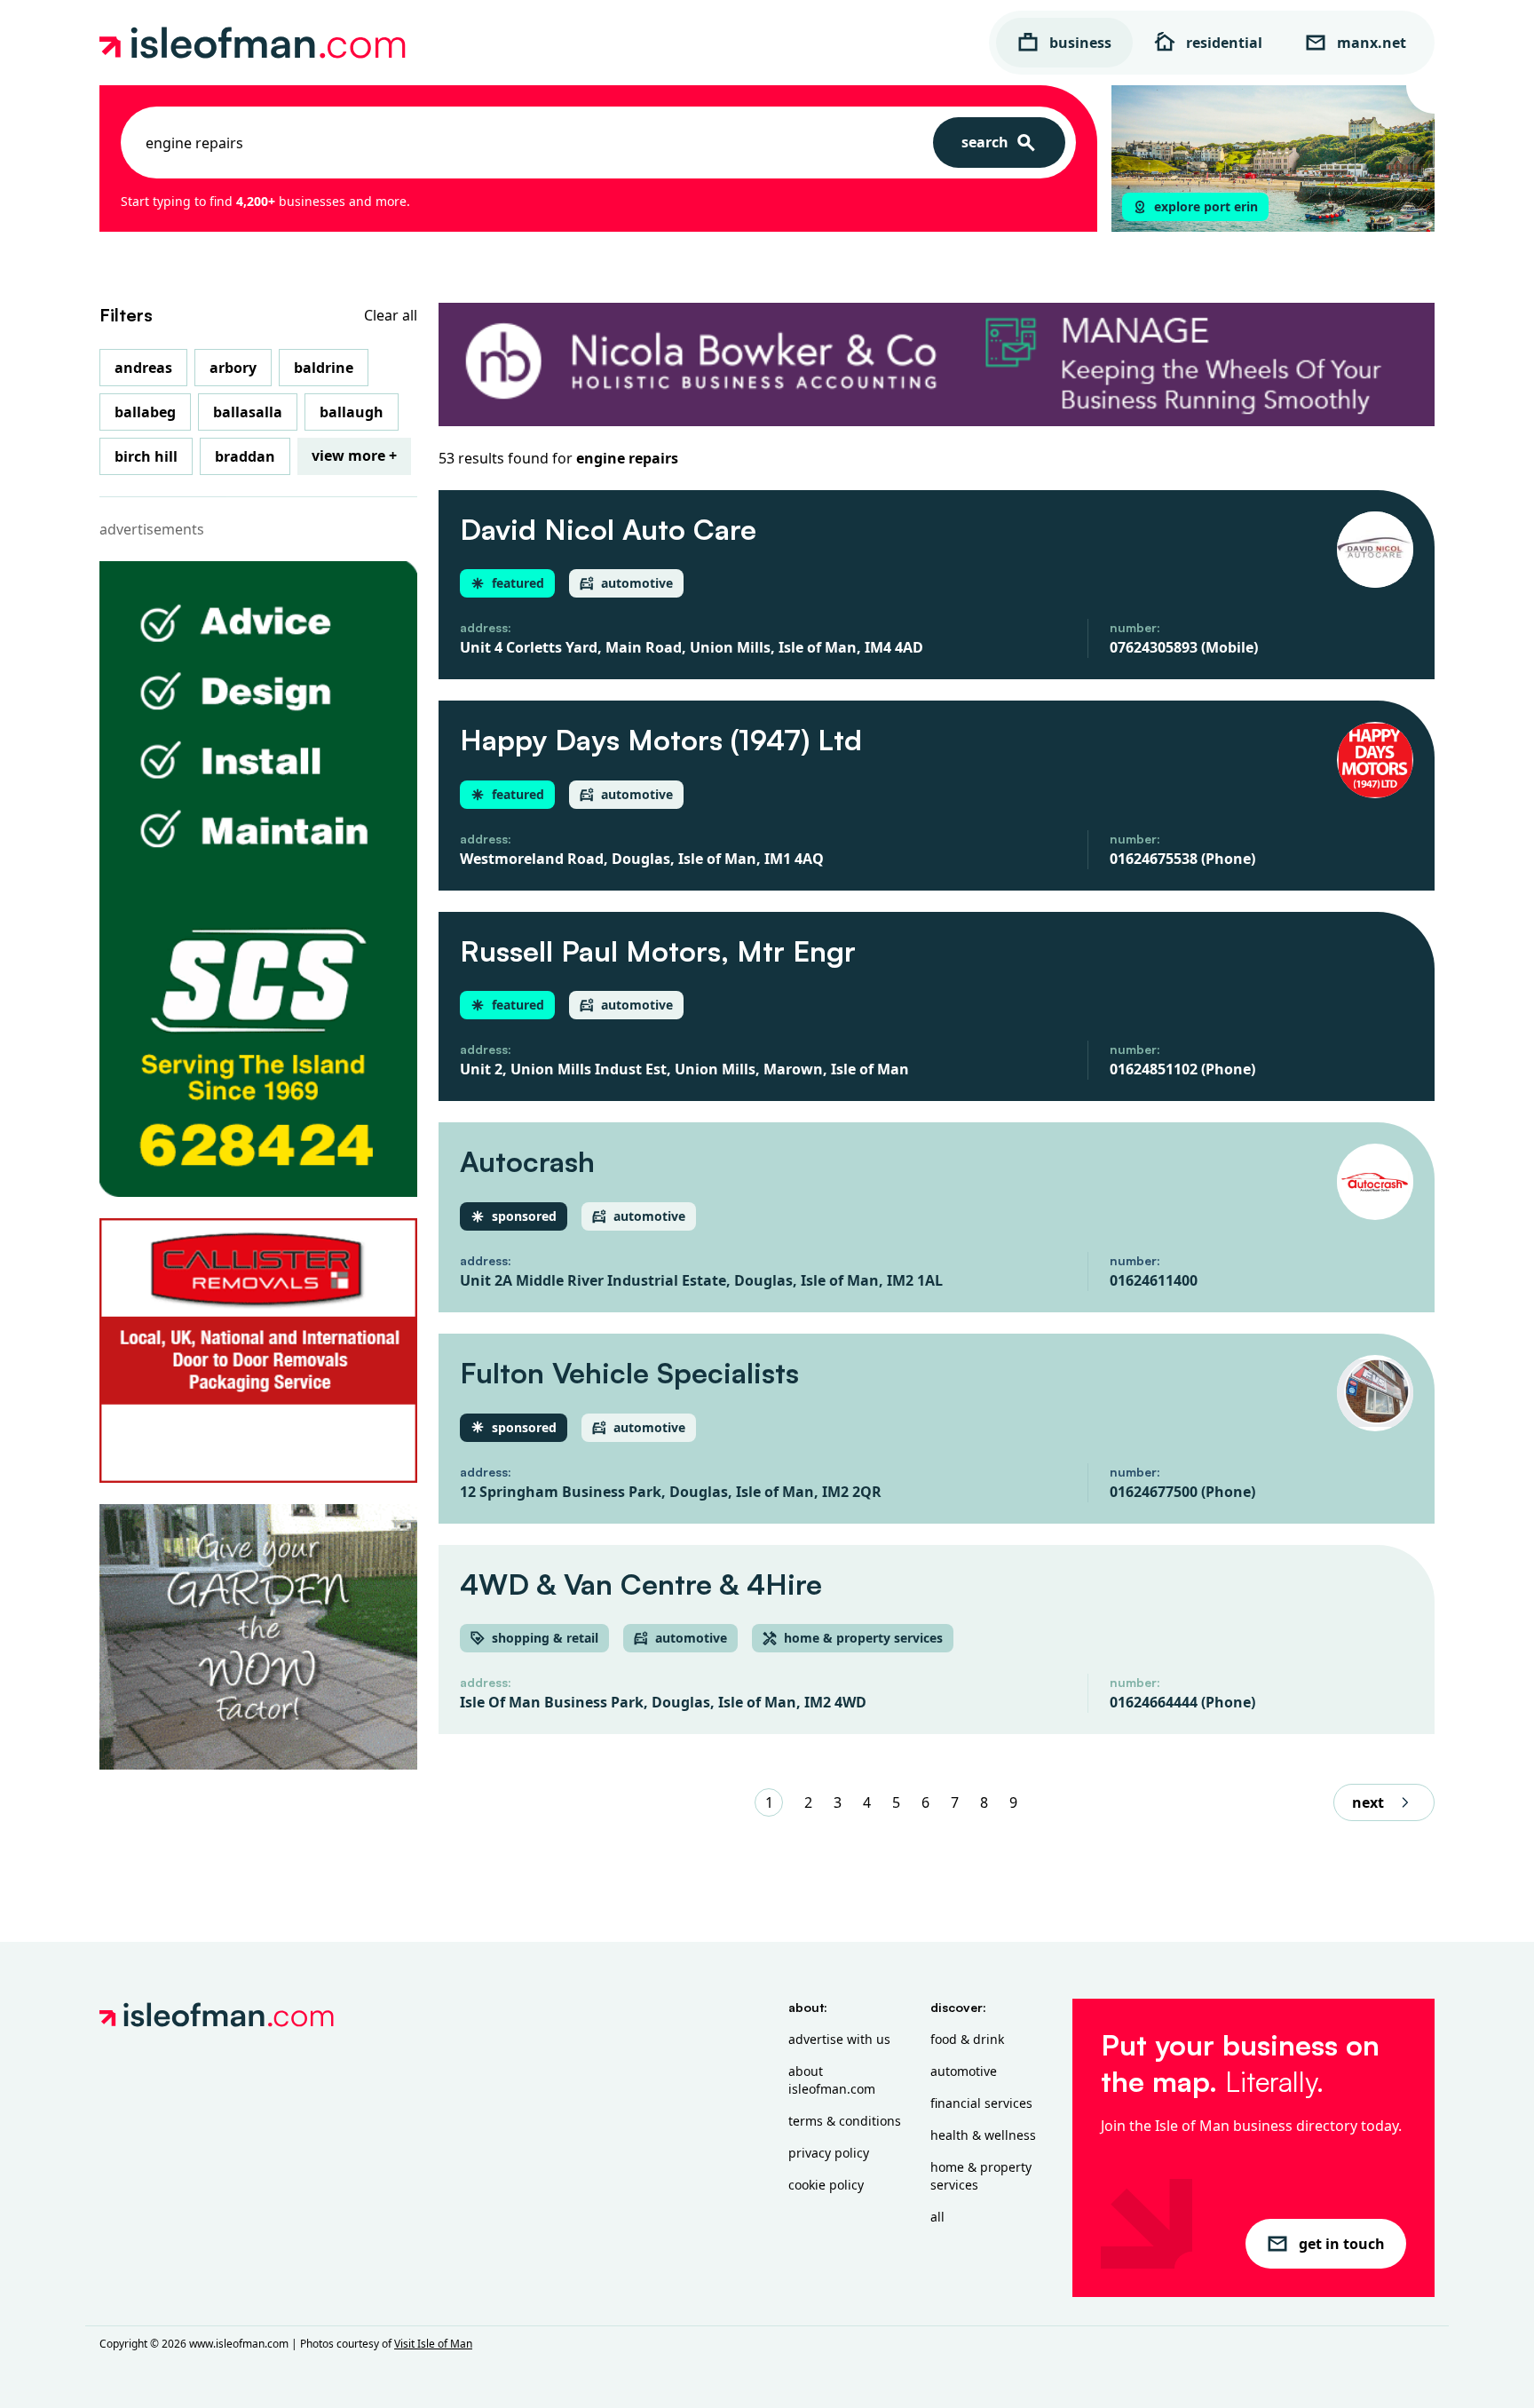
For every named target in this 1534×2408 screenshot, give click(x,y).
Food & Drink (967, 2039)
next (1368, 1802)
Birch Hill (146, 456)
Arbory (233, 368)
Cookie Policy (826, 2185)
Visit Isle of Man (433, 2344)
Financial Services (981, 2103)
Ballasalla (248, 412)
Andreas (143, 368)
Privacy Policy (829, 2153)
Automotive (964, 2071)
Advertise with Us (839, 2039)
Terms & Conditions (845, 2121)
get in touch (1342, 2244)
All (937, 2217)
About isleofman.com (832, 2080)
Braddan (245, 456)
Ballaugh (352, 412)
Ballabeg (145, 412)
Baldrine (324, 368)
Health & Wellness (983, 2135)
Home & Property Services (981, 2176)
